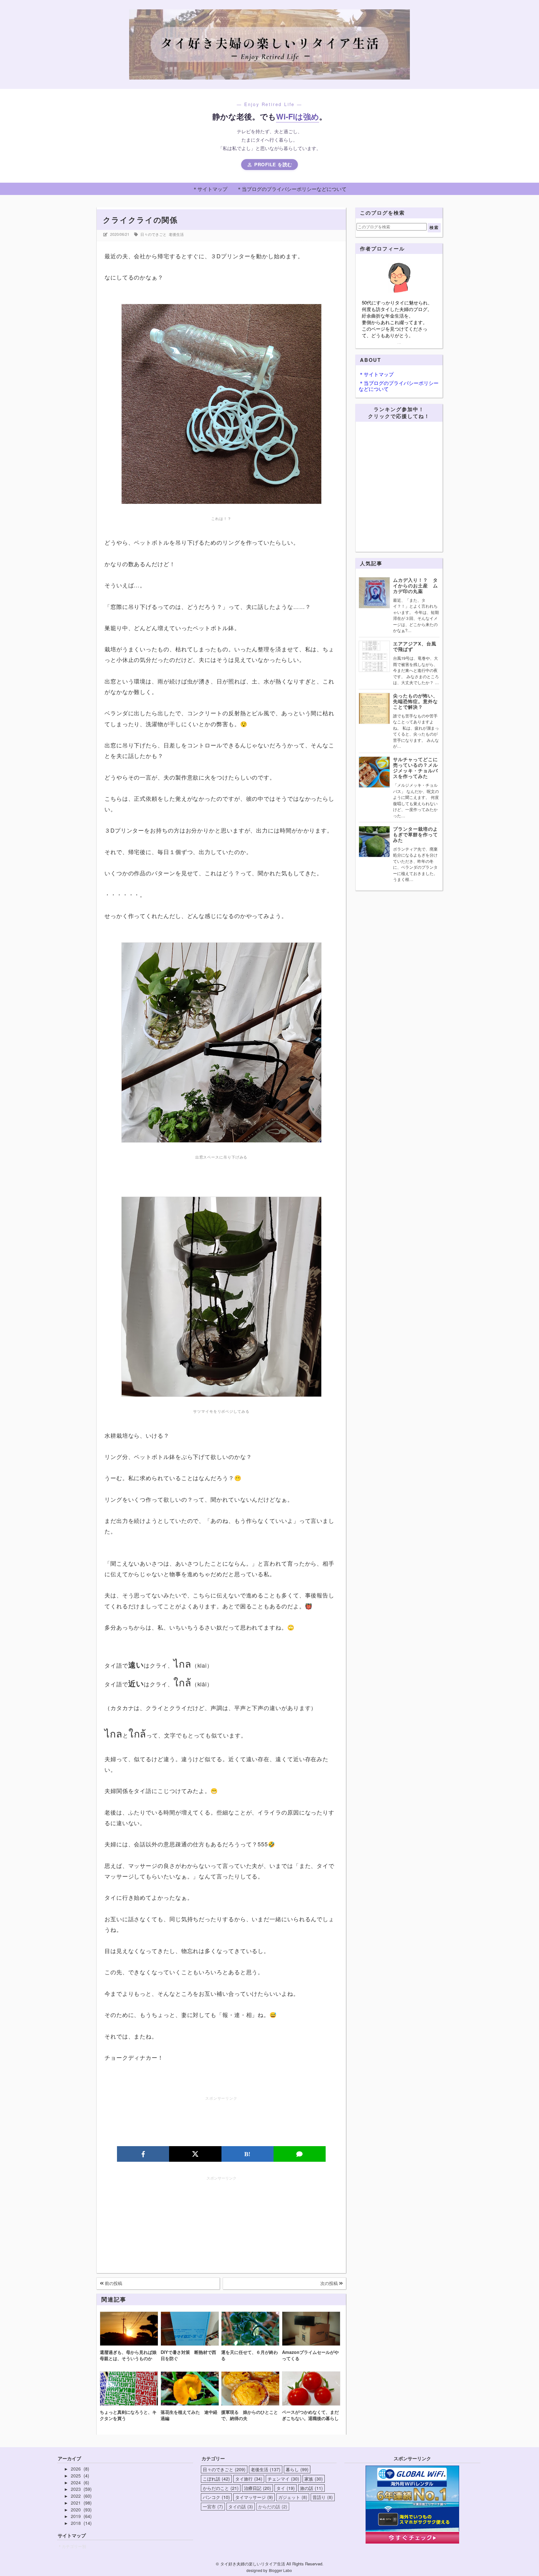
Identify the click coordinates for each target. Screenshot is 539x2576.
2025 (76, 2476)
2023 (76, 2489)
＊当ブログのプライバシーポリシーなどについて (292, 189)
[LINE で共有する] (300, 2154)
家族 (313, 2479)
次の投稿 (330, 2283)
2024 (76, 2482)
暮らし (296, 2469)
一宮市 (212, 2506)
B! (247, 2154)
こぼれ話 (216, 2479)
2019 (76, 2516)
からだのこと (220, 2488)
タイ (285, 2488)
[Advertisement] (221, 2121)
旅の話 (311, 2488)
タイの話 (240, 2506)
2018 (76, 2523)
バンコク (216, 2497)
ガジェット (292, 2497)
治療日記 (257, 2488)
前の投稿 (113, 2283)
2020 (76, 2510)
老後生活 (176, 234)
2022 (76, 2496)
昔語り (322, 2497)
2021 (76, 2503)
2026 (76, 2469)
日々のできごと (153, 234)
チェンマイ (283, 2479)
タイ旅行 (248, 2479)
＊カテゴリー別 (72, 2546)
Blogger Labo (280, 2570)
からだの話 (272, 2506)
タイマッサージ (253, 2497)
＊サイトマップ (210, 189)
